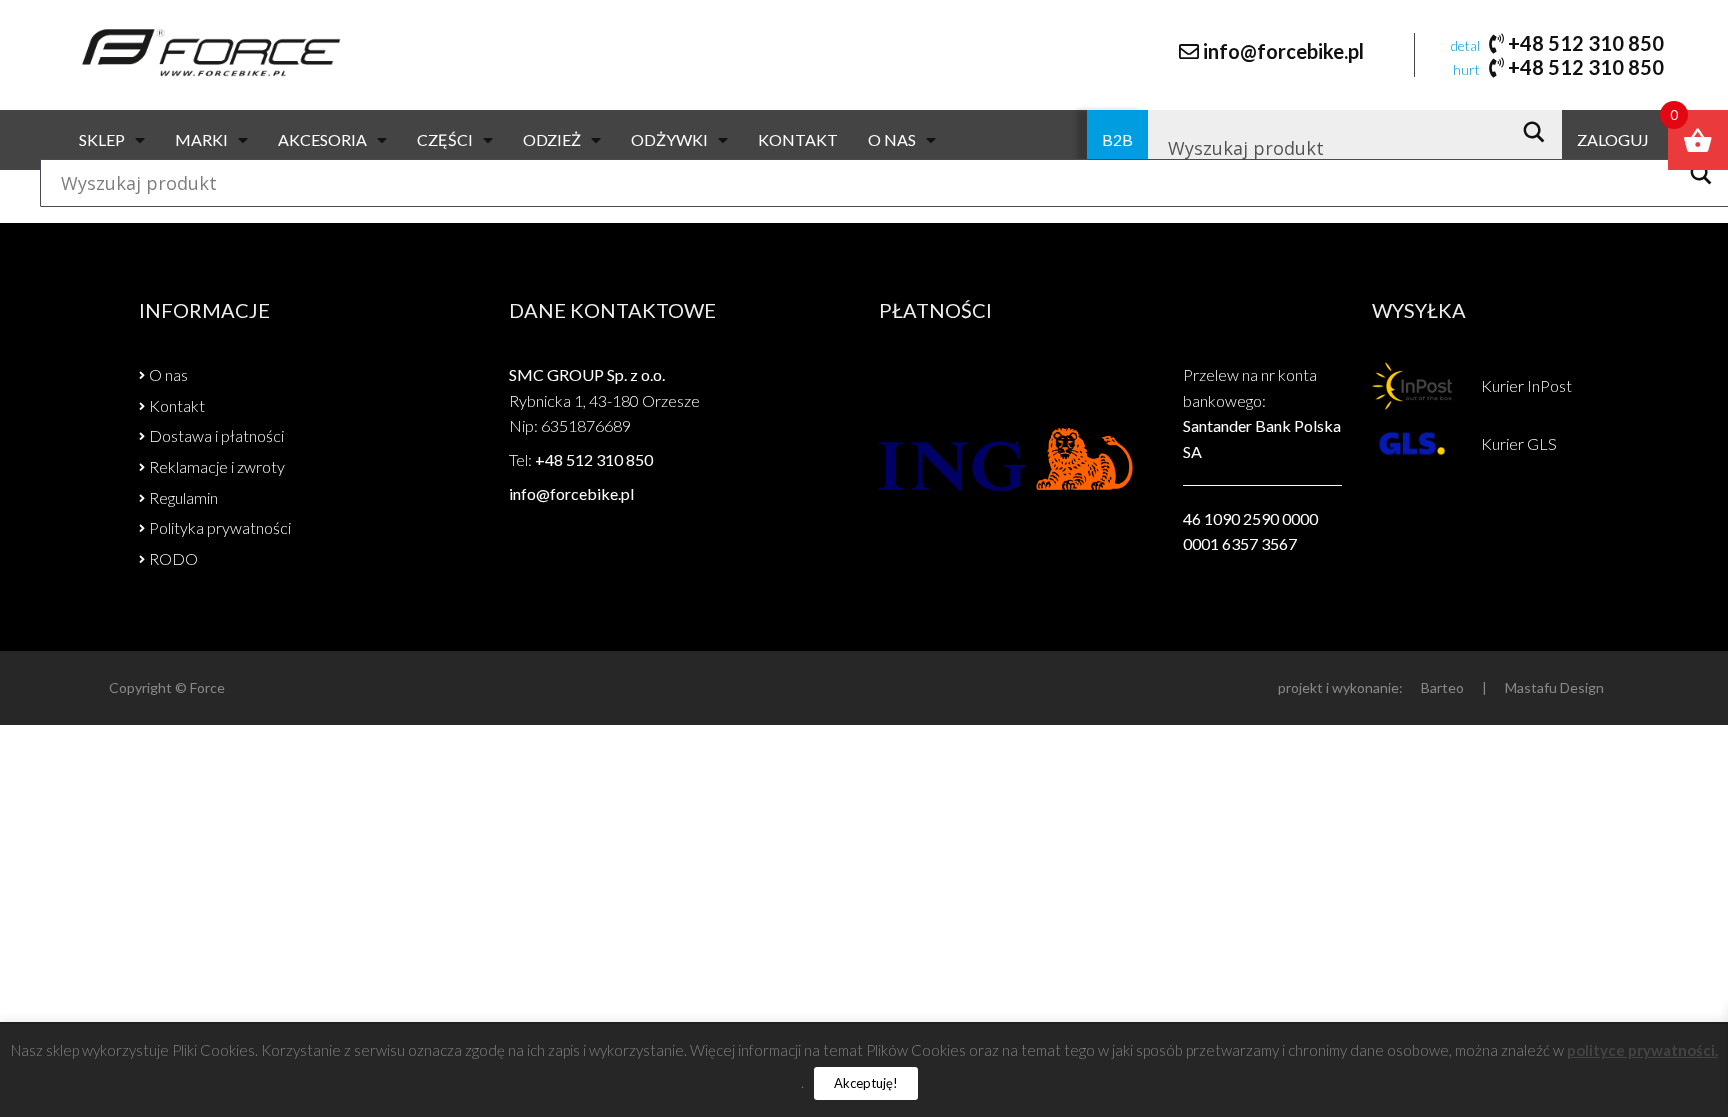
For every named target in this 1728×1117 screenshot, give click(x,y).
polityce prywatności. (1642, 1050)
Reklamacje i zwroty (217, 466)
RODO (173, 558)
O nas (892, 139)
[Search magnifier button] (1539, 132)
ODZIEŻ (552, 139)
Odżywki (669, 139)
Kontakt (798, 139)
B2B (1117, 139)
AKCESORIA (322, 139)
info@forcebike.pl (1283, 51)
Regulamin (183, 497)
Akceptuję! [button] (866, 1083)
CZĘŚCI (445, 139)
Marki (201, 139)
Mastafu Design (1554, 687)
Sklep (102, 139)
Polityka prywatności (220, 527)
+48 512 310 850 (1586, 43)
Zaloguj (1613, 139)
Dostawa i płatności (216, 435)
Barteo (1442, 687)
